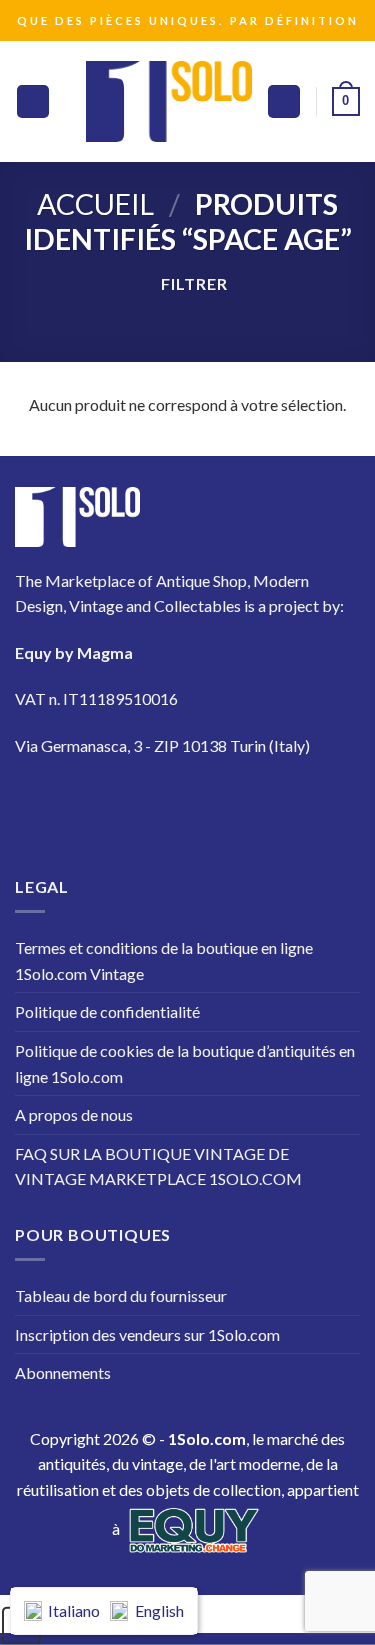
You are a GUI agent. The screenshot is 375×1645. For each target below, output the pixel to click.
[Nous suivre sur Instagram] (98, 804)
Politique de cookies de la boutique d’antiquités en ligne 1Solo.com (185, 1063)
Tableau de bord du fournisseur (121, 1295)
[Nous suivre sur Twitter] (154, 804)
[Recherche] (284, 101)
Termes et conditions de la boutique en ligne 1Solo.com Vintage (164, 960)
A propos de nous (74, 1114)
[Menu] (33, 101)
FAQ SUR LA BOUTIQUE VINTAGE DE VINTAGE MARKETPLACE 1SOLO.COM (158, 1166)
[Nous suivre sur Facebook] (42, 804)
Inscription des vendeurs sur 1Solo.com (147, 1334)
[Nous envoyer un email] (210, 804)
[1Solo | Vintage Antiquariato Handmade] (169, 101)
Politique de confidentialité (107, 1011)
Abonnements (63, 1372)
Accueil (95, 204)
